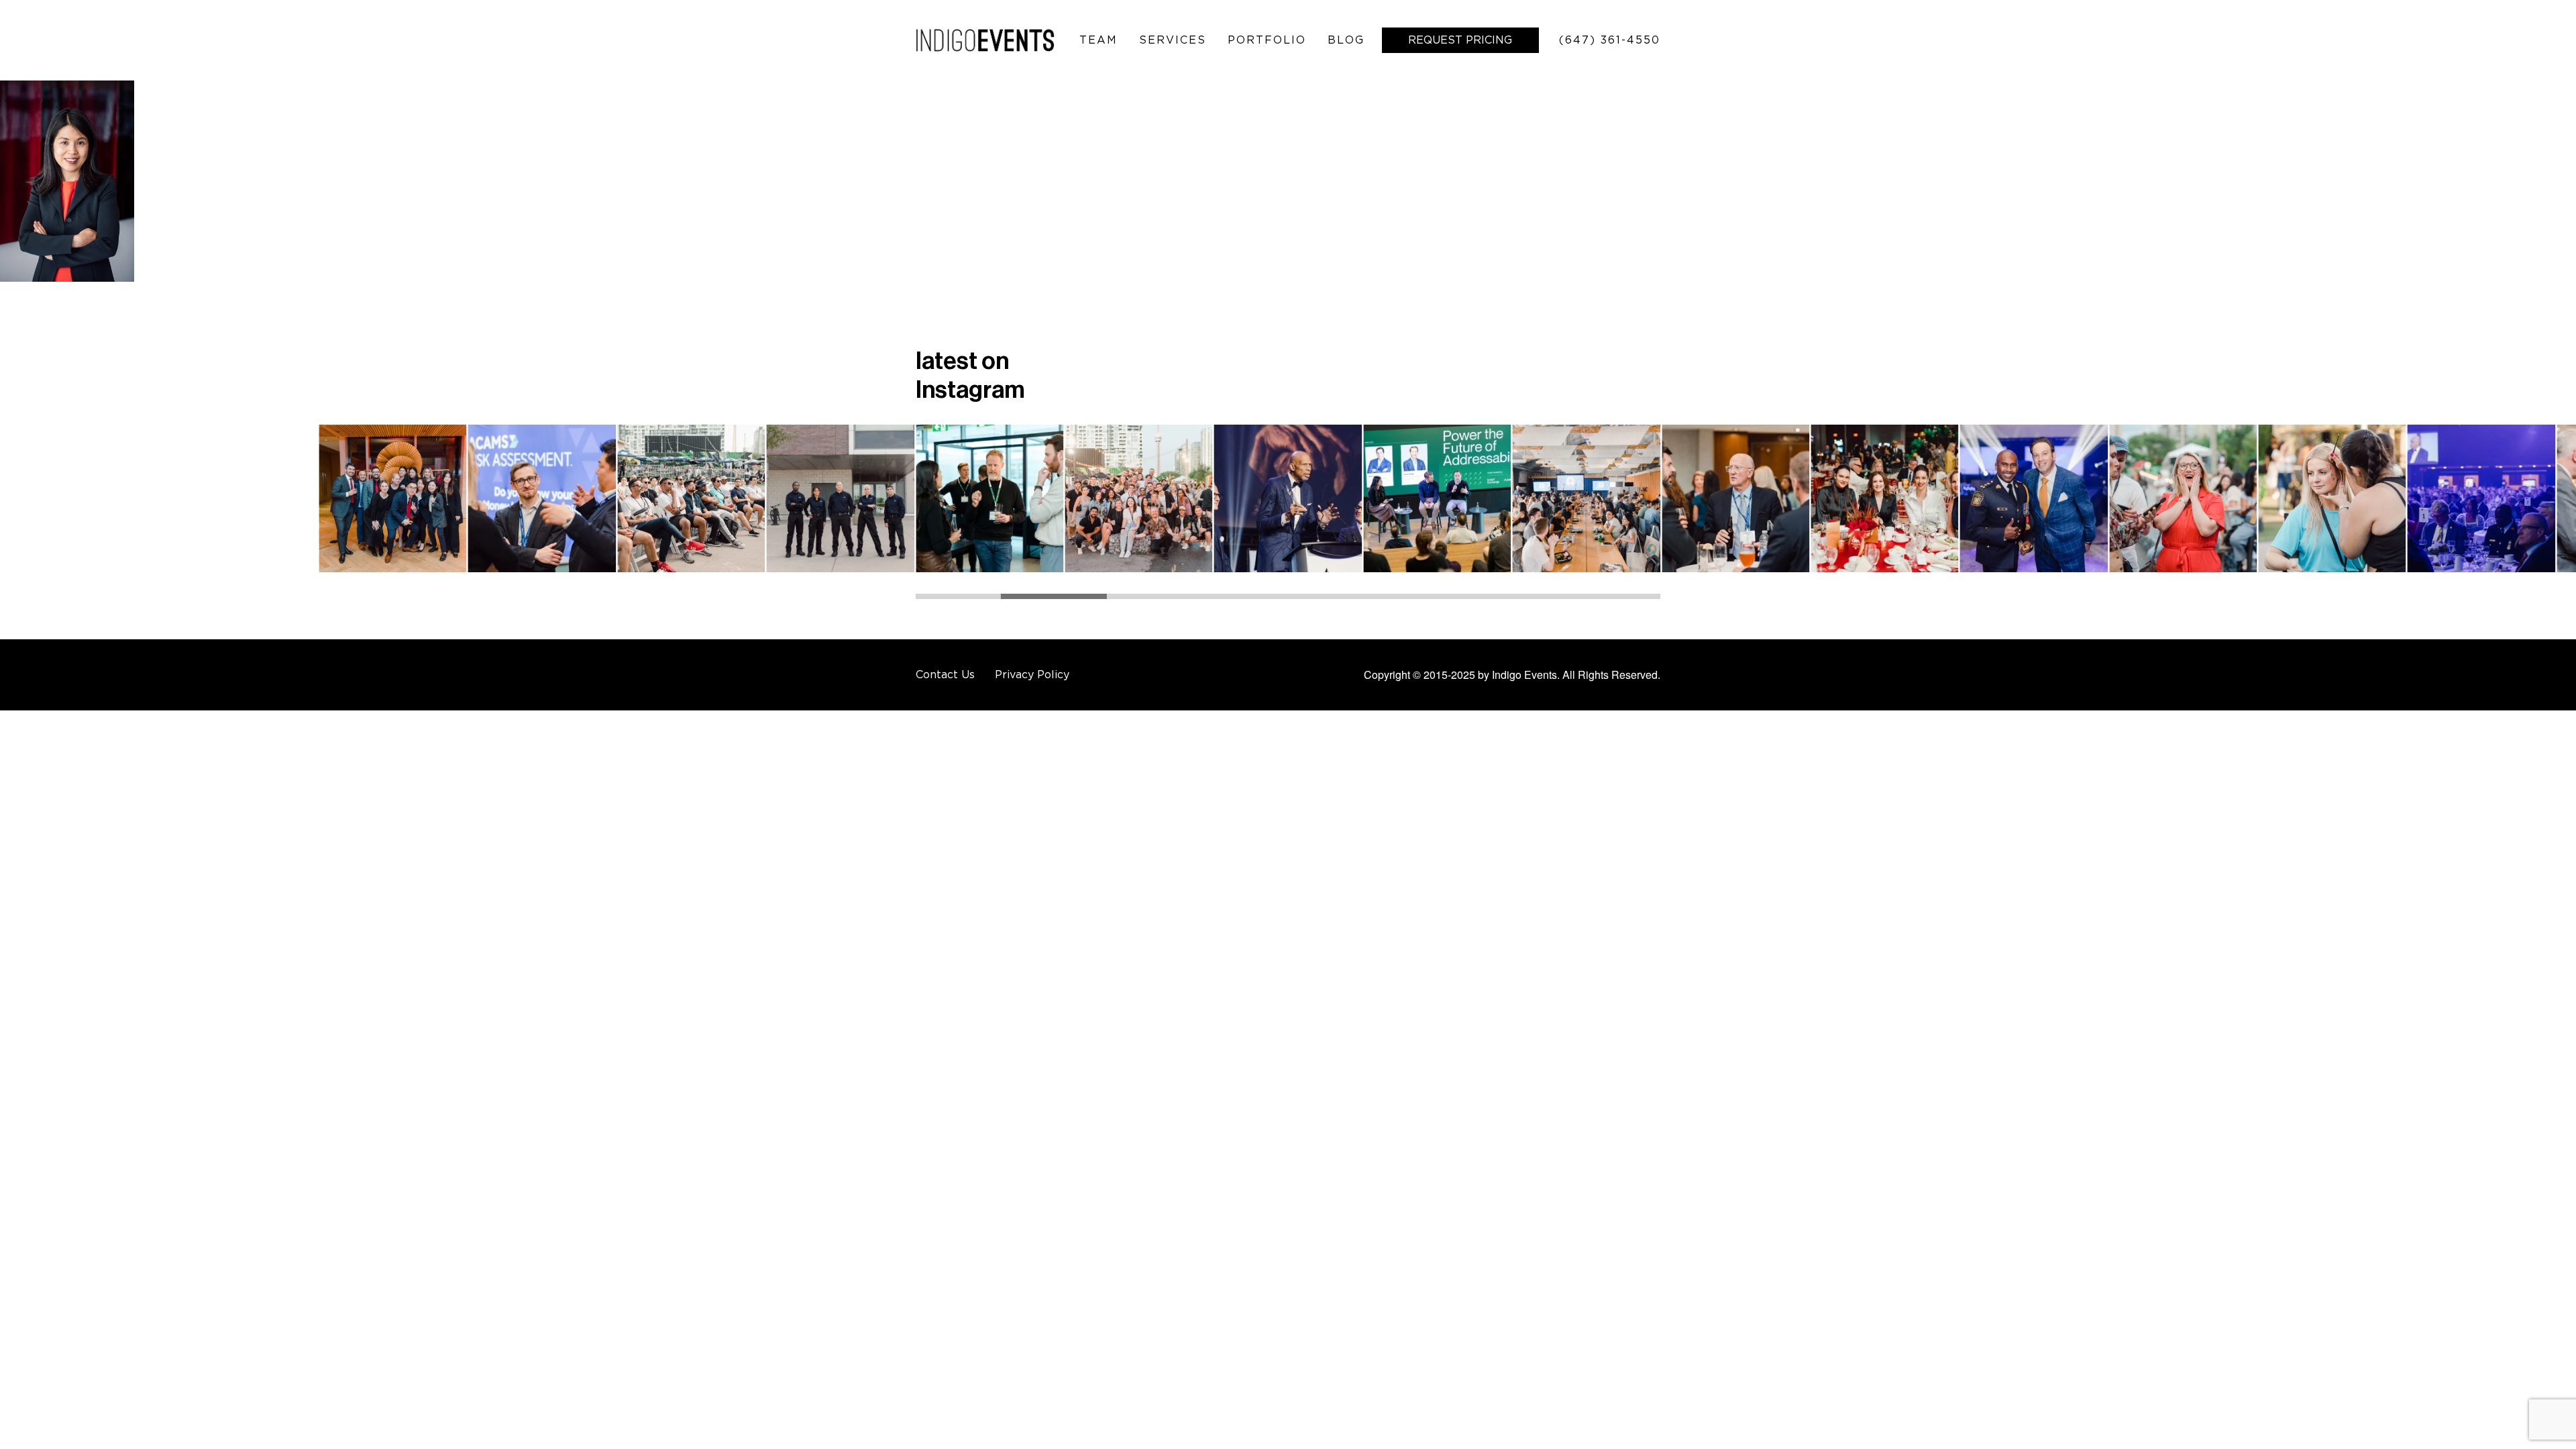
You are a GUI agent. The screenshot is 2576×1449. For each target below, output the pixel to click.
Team (1098, 40)
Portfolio (1267, 40)
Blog (1346, 40)
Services (1173, 40)
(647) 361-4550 (1610, 40)
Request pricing (1460, 40)
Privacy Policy (1032, 674)
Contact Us (945, 674)
